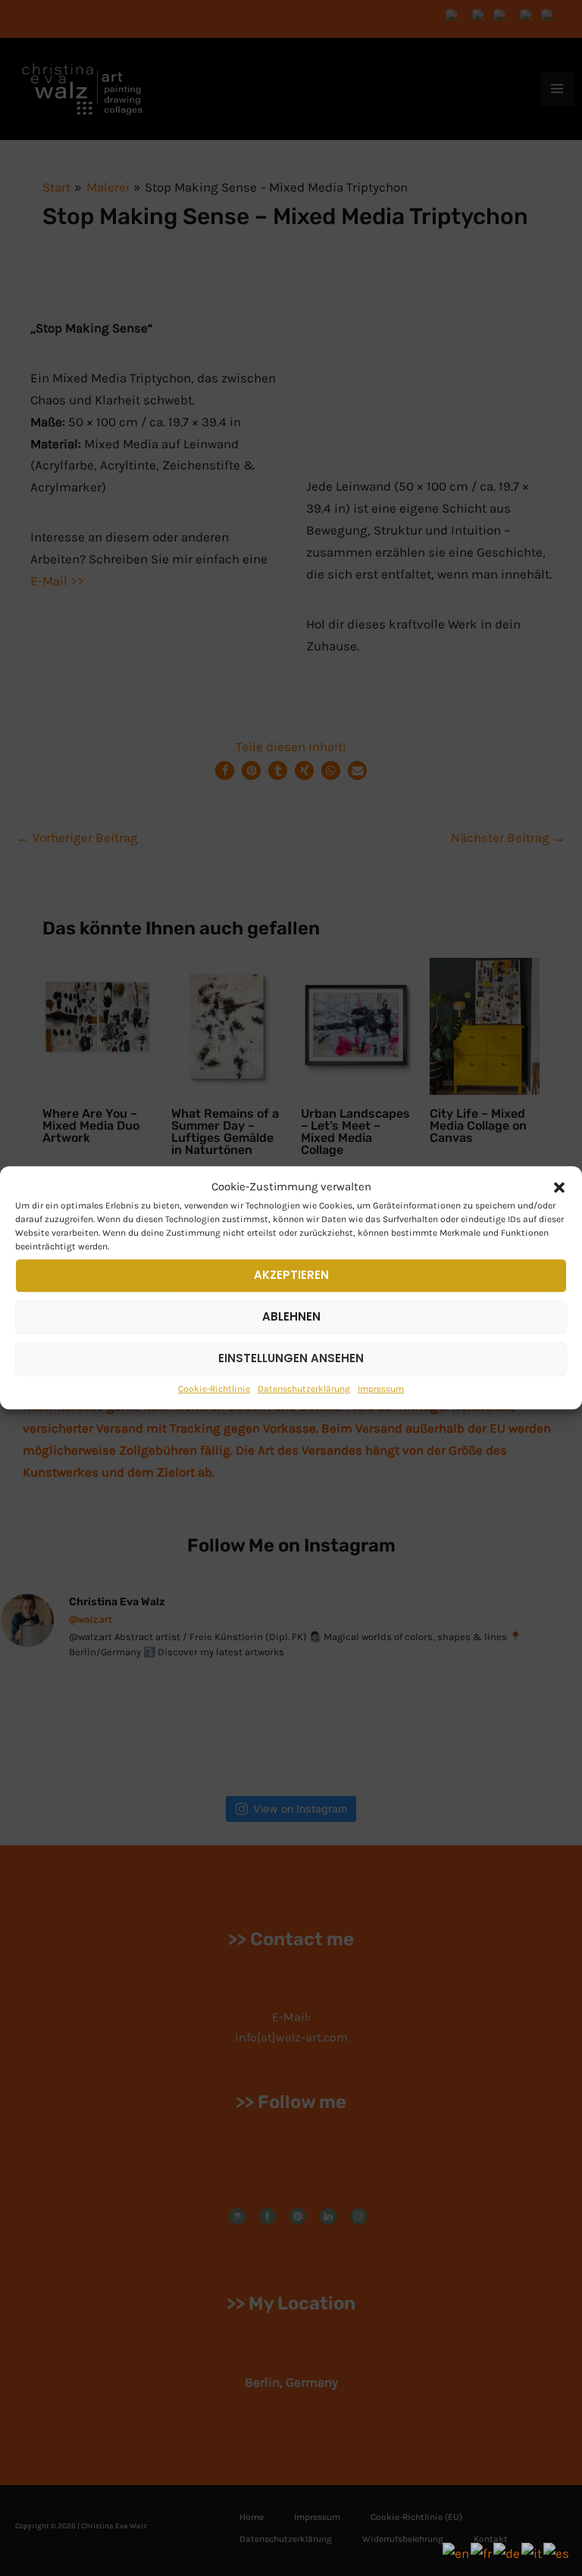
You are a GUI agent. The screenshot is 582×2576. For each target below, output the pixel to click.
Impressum (381, 1389)
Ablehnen (291, 1316)
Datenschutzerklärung (304, 1389)
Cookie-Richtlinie (214, 1389)
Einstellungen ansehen (291, 1358)
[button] (559, 1187)
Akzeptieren (291, 1275)
